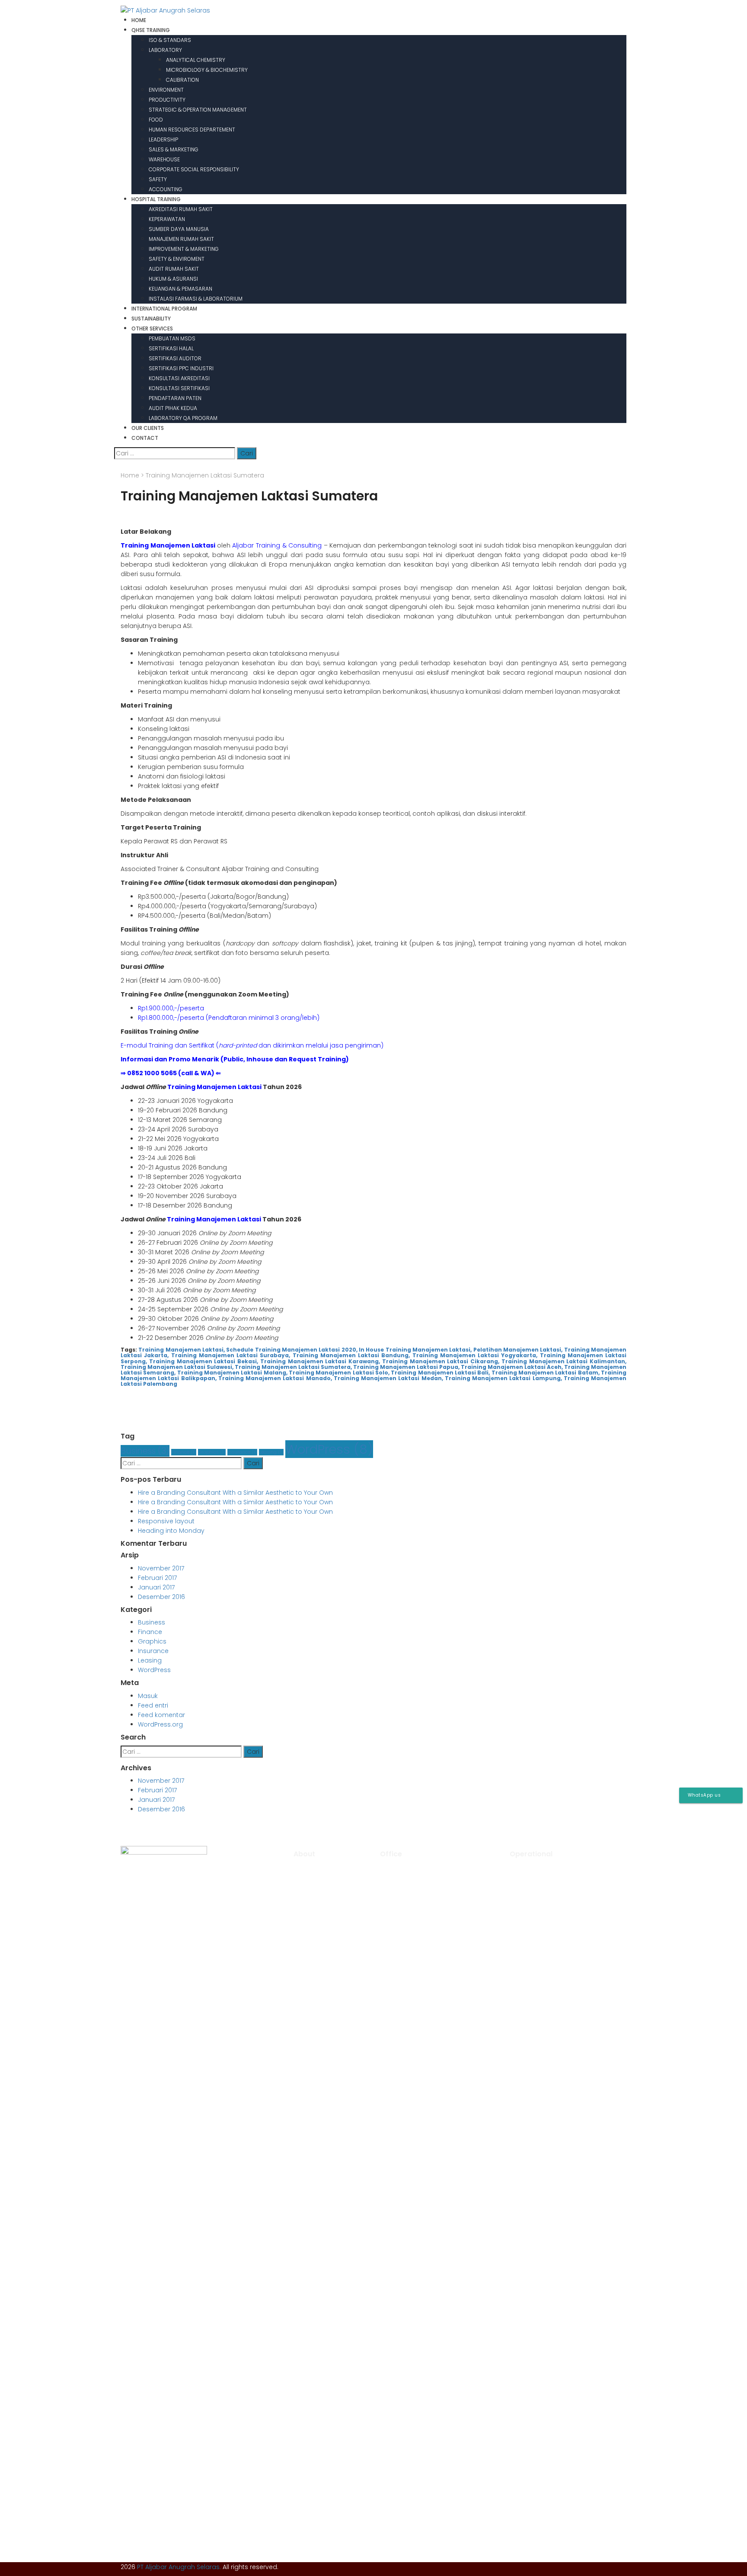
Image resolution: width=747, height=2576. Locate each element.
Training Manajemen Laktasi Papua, (406, 1367)
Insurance (242, 1452)
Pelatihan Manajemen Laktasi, (518, 1350)
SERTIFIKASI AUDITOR (175, 358)
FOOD (156, 120)
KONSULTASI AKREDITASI (179, 378)
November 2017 (161, 1568)
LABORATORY (165, 50)
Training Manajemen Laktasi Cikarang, (441, 1361)
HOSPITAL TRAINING (156, 199)
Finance (184, 1452)
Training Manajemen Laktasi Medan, (388, 1378)
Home (130, 475)
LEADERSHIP (163, 139)
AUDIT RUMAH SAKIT (174, 269)
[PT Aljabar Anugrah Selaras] (165, 10)
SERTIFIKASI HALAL (171, 348)
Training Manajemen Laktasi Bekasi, (204, 1361)
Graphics (212, 1452)
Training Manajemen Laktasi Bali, (440, 1373)
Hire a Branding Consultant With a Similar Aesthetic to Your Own (235, 1493)
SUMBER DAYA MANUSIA (179, 229)
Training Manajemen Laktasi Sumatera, (293, 1367)
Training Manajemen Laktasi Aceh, (512, 1367)
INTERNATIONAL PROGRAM (164, 309)
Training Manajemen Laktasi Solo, (339, 1373)
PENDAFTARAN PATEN (175, 398)
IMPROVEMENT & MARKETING (184, 249)
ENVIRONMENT (166, 90)
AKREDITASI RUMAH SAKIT (181, 209)
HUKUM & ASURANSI (173, 279)
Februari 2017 (157, 1578)
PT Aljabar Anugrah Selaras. (179, 2567)
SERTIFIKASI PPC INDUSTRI (181, 368)
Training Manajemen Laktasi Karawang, (320, 1361)
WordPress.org (160, 1724)
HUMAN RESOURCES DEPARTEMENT (192, 130)
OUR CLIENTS (148, 428)
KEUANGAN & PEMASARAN (180, 289)
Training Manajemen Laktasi (214, 1087)
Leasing (271, 1452)
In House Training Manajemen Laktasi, (415, 1350)
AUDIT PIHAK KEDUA (173, 408)
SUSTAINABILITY (151, 319)
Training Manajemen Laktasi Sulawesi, (177, 1367)
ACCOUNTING (166, 189)
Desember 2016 (161, 1597)
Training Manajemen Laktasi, (182, 1350)
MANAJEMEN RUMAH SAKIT (181, 239)
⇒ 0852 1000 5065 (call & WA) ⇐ (171, 1073)
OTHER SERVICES (152, 328)
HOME (139, 20)
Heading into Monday (171, 1531)
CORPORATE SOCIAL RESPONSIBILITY (194, 169)
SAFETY (158, 179)
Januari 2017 (156, 1587)
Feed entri (153, 1705)
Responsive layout (166, 1521)
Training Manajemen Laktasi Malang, (232, 1373)
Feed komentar (161, 1715)
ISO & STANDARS (170, 40)
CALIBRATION (182, 80)
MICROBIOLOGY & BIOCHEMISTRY (207, 70)
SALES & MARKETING (174, 149)
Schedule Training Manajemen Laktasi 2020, (292, 1350)
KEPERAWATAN (167, 219)
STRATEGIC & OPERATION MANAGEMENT (198, 110)
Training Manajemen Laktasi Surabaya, (231, 1355)
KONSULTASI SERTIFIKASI (179, 388)
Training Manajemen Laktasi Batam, (546, 1373)
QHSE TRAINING (151, 30)
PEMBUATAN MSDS (172, 338)
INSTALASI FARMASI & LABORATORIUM (196, 299)
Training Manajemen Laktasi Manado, (275, 1378)
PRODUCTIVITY (167, 100)
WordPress (329, 1449)
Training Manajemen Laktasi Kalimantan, (564, 1361)
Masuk (148, 1696)
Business (145, 1451)
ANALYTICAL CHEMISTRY (196, 60)
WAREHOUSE (164, 159)
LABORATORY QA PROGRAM (183, 418)
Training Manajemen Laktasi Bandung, (351, 1355)
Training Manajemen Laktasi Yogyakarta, (475, 1355)
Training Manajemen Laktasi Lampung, (503, 1378)
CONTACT (145, 438)
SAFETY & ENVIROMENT (177, 259)
